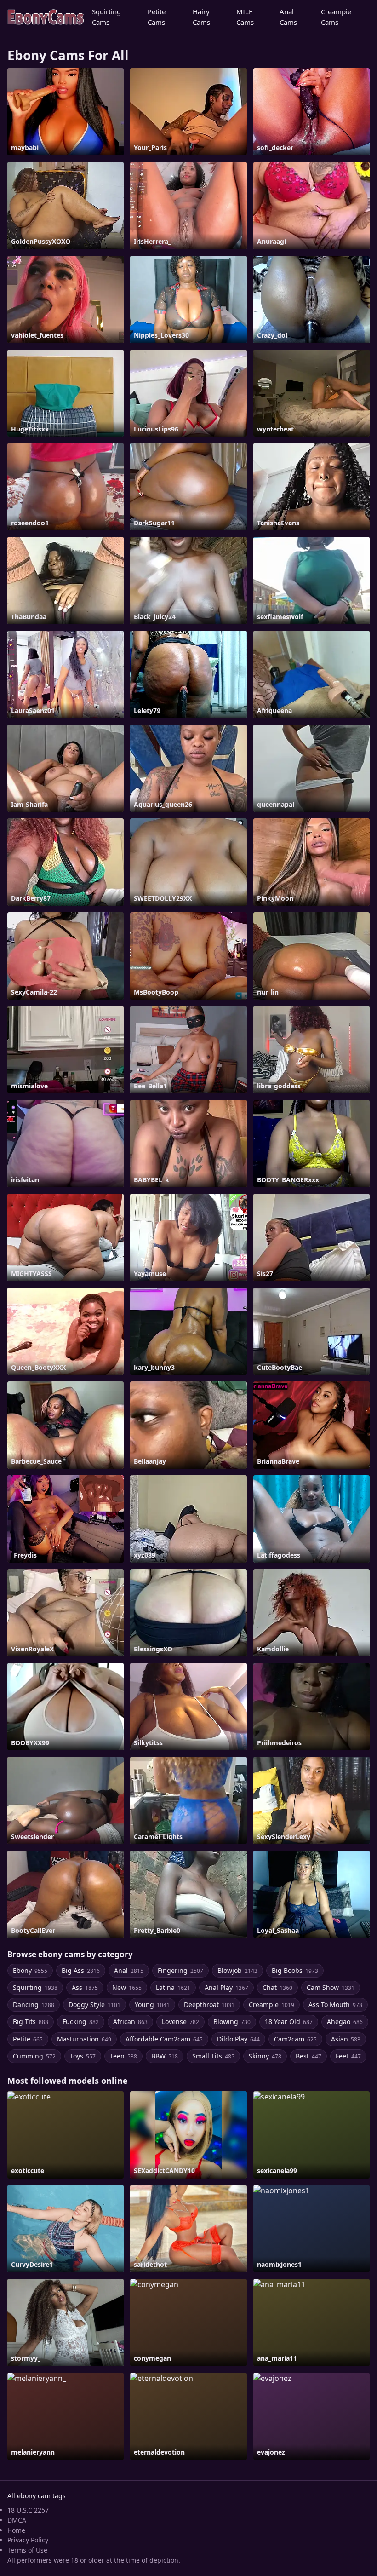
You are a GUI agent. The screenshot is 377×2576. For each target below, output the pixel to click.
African (130, 2021)
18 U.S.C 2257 (28, 2510)
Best (308, 2056)
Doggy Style (94, 2004)
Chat (277, 1987)
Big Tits (31, 2021)
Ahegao (345, 2021)
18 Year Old (289, 2021)
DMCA (17, 2520)
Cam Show (331, 1987)
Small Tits (213, 2056)
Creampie (271, 2004)
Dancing (34, 2004)
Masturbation (84, 2039)
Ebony (30, 1970)
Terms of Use (27, 2550)
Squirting (35, 1987)
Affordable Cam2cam (164, 2039)
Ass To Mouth (335, 2004)
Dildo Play (238, 2039)
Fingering (180, 1970)
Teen (123, 2056)
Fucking (81, 2021)
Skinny (265, 2056)
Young (152, 2004)
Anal (129, 1970)
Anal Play (226, 1987)
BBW (165, 2056)
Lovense (180, 2021)
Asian (346, 2039)
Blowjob (237, 1970)
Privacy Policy (28, 2540)
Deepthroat (209, 2004)
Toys (83, 2056)
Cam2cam (295, 2039)
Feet (348, 2056)
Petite (28, 2039)
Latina (173, 1987)
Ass (85, 1987)
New (127, 1987)
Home (16, 2530)
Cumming (34, 2056)
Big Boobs (295, 1970)
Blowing (232, 2021)
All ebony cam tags (37, 2496)
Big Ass (81, 1970)
